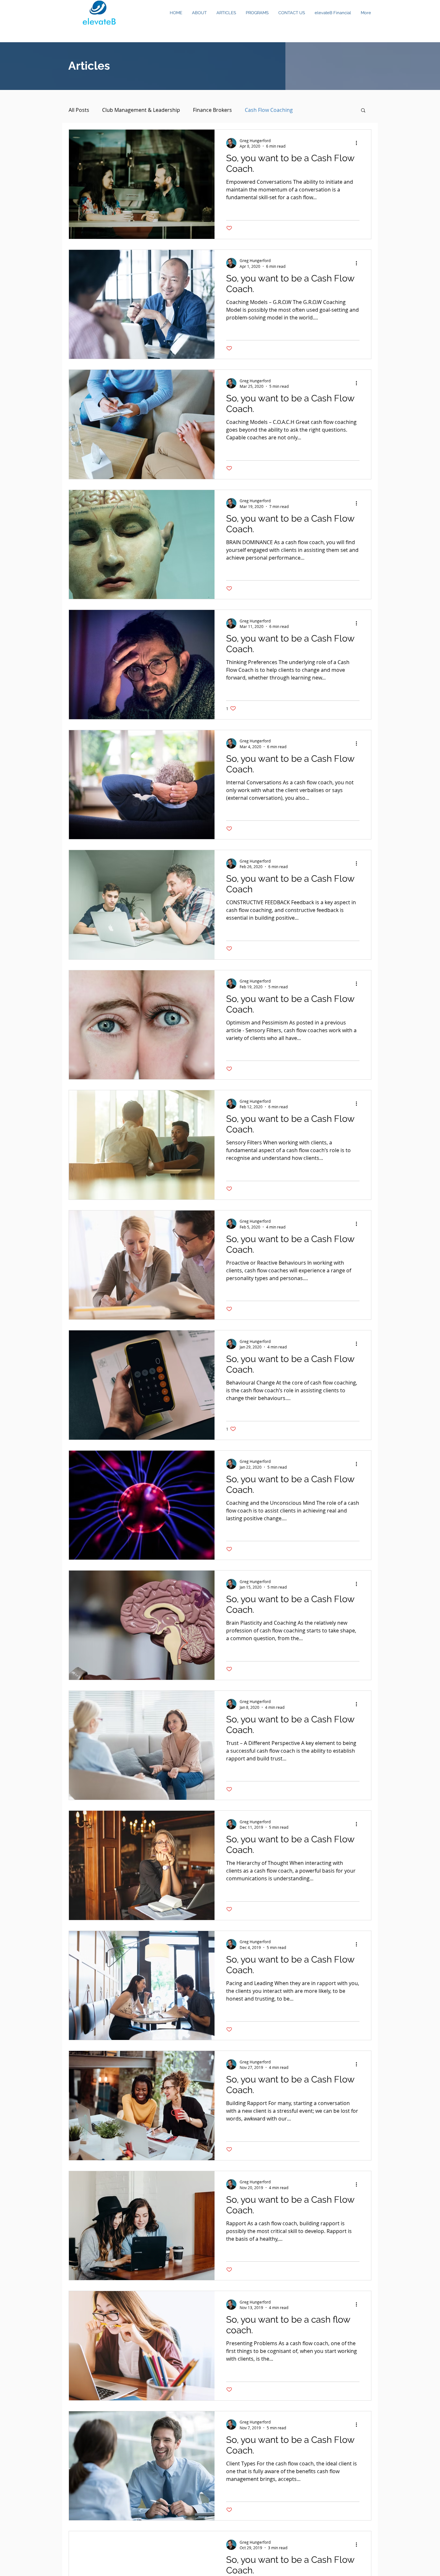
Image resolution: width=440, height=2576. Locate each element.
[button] (363, 111)
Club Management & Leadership (141, 110)
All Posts (79, 110)
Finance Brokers (212, 110)
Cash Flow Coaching (269, 110)
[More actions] (359, 143)
